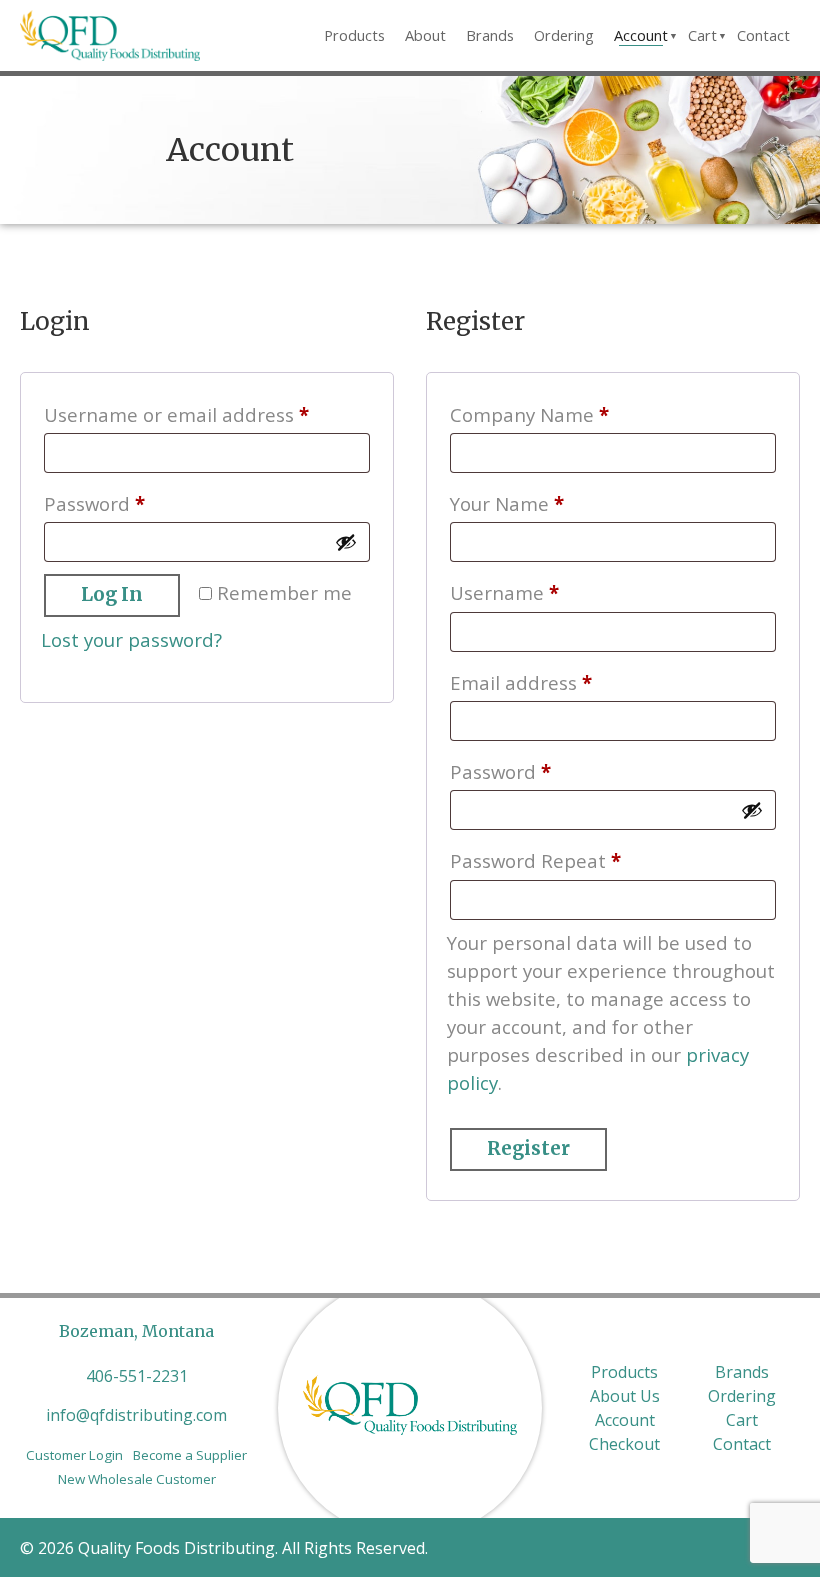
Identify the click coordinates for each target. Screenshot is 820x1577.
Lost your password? (131, 639)
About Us (625, 1396)
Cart (702, 35)
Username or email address (207, 414)
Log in (112, 594)
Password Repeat (535, 860)
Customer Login (74, 1455)
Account (641, 35)
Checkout (624, 1444)
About (425, 35)
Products (354, 35)
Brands (490, 35)
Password (135, 503)
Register (528, 1148)
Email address (561, 682)
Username (545, 592)
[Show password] (346, 542)
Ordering (564, 35)
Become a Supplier (190, 1455)
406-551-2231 (137, 1376)
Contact (763, 35)
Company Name (529, 414)
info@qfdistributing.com (136, 1415)
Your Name (507, 503)
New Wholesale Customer (137, 1479)
